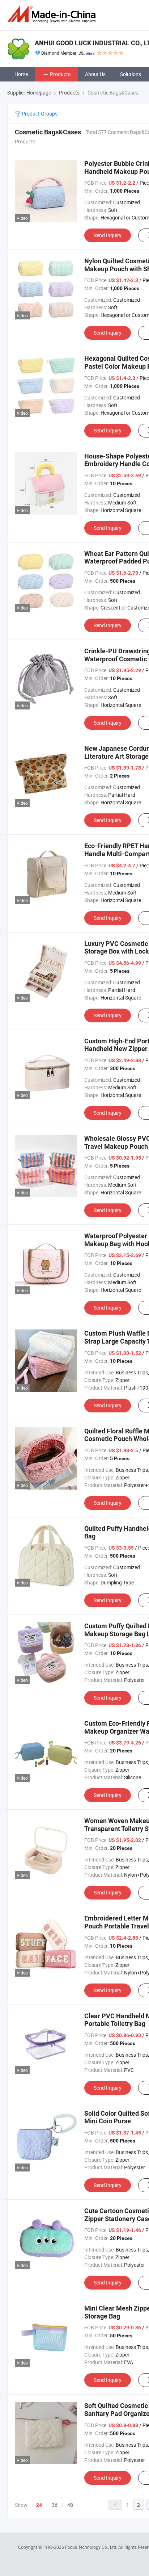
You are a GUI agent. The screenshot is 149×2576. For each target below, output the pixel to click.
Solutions (131, 74)
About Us (95, 74)
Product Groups (39, 114)
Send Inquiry (108, 235)
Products (60, 74)
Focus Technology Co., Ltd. (92, 2547)
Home (21, 74)
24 (39, 2505)
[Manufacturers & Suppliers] (53, 14)
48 (70, 2505)
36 (55, 2505)
